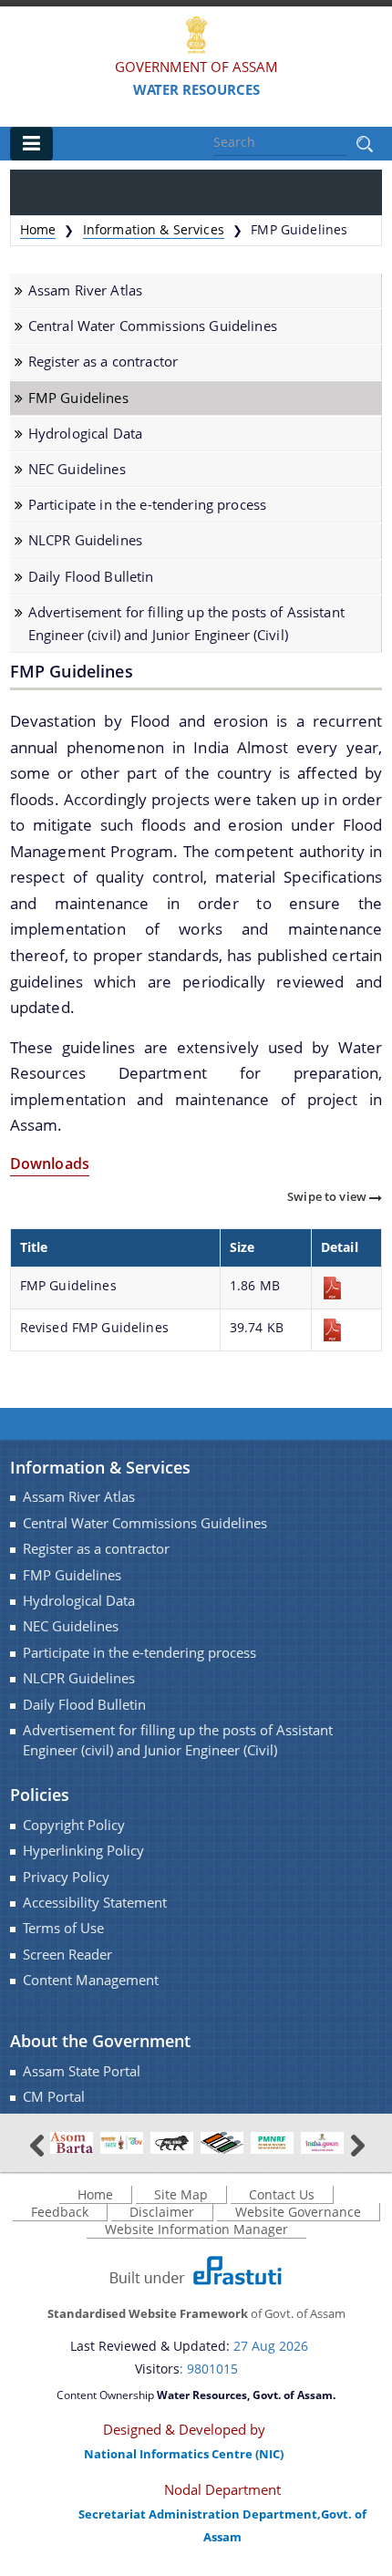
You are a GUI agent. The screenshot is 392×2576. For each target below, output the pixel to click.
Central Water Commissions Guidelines (153, 326)
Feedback (60, 2212)
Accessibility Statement (95, 1903)
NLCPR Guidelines (85, 540)
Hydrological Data (85, 434)
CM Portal (54, 2097)
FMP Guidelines (78, 398)
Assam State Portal (82, 2071)
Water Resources (196, 89)
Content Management (91, 1980)
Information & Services (154, 229)
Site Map (181, 2194)
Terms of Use (63, 1928)
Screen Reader (67, 1955)
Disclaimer (162, 2212)
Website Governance (298, 2212)
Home (38, 229)
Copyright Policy (74, 1825)
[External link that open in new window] (72, 2141)
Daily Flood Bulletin (91, 577)
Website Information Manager (196, 2229)
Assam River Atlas (85, 290)
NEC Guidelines (77, 469)
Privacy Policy (66, 1877)
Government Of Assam (196, 67)
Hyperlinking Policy (83, 1851)
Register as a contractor (103, 362)
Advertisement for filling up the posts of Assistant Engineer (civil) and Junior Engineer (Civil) (186, 624)
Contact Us (282, 2194)
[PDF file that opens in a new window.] (346, 1288)
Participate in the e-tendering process (147, 505)
